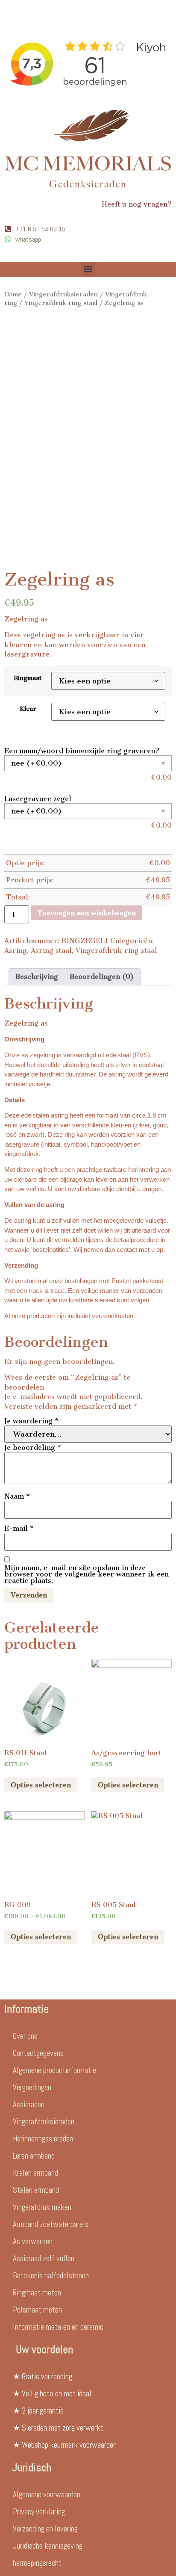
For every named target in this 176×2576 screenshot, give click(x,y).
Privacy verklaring (39, 2512)
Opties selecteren (41, 1785)
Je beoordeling (33, 1448)
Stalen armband (36, 2190)
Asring (16, 951)
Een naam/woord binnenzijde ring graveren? (82, 751)
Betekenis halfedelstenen (51, 2276)
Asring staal (51, 951)
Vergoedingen (32, 2087)
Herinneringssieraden (43, 2139)
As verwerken (33, 2241)
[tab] (37, 977)
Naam (17, 1496)
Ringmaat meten (37, 2293)
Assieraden (29, 2104)
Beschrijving (37, 977)
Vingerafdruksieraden (63, 294)
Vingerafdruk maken (42, 2207)
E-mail (19, 1528)
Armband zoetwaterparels (51, 2224)
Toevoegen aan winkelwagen (87, 913)
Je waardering (31, 1421)
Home (13, 294)
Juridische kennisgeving (48, 2546)
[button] (88, 269)
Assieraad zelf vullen (44, 2258)
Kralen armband (35, 2173)
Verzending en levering (45, 2529)
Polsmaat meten (37, 2310)
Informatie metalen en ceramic (58, 2327)
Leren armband (34, 2156)
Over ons (25, 2036)
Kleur (28, 709)
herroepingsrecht (37, 2563)
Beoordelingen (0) (102, 977)
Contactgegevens (38, 2053)
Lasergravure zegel (38, 799)
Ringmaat (28, 678)
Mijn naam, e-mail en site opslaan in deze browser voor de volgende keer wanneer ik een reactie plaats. (87, 1574)
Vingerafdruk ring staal (61, 303)
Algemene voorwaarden (47, 2495)
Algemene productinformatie (54, 2070)
